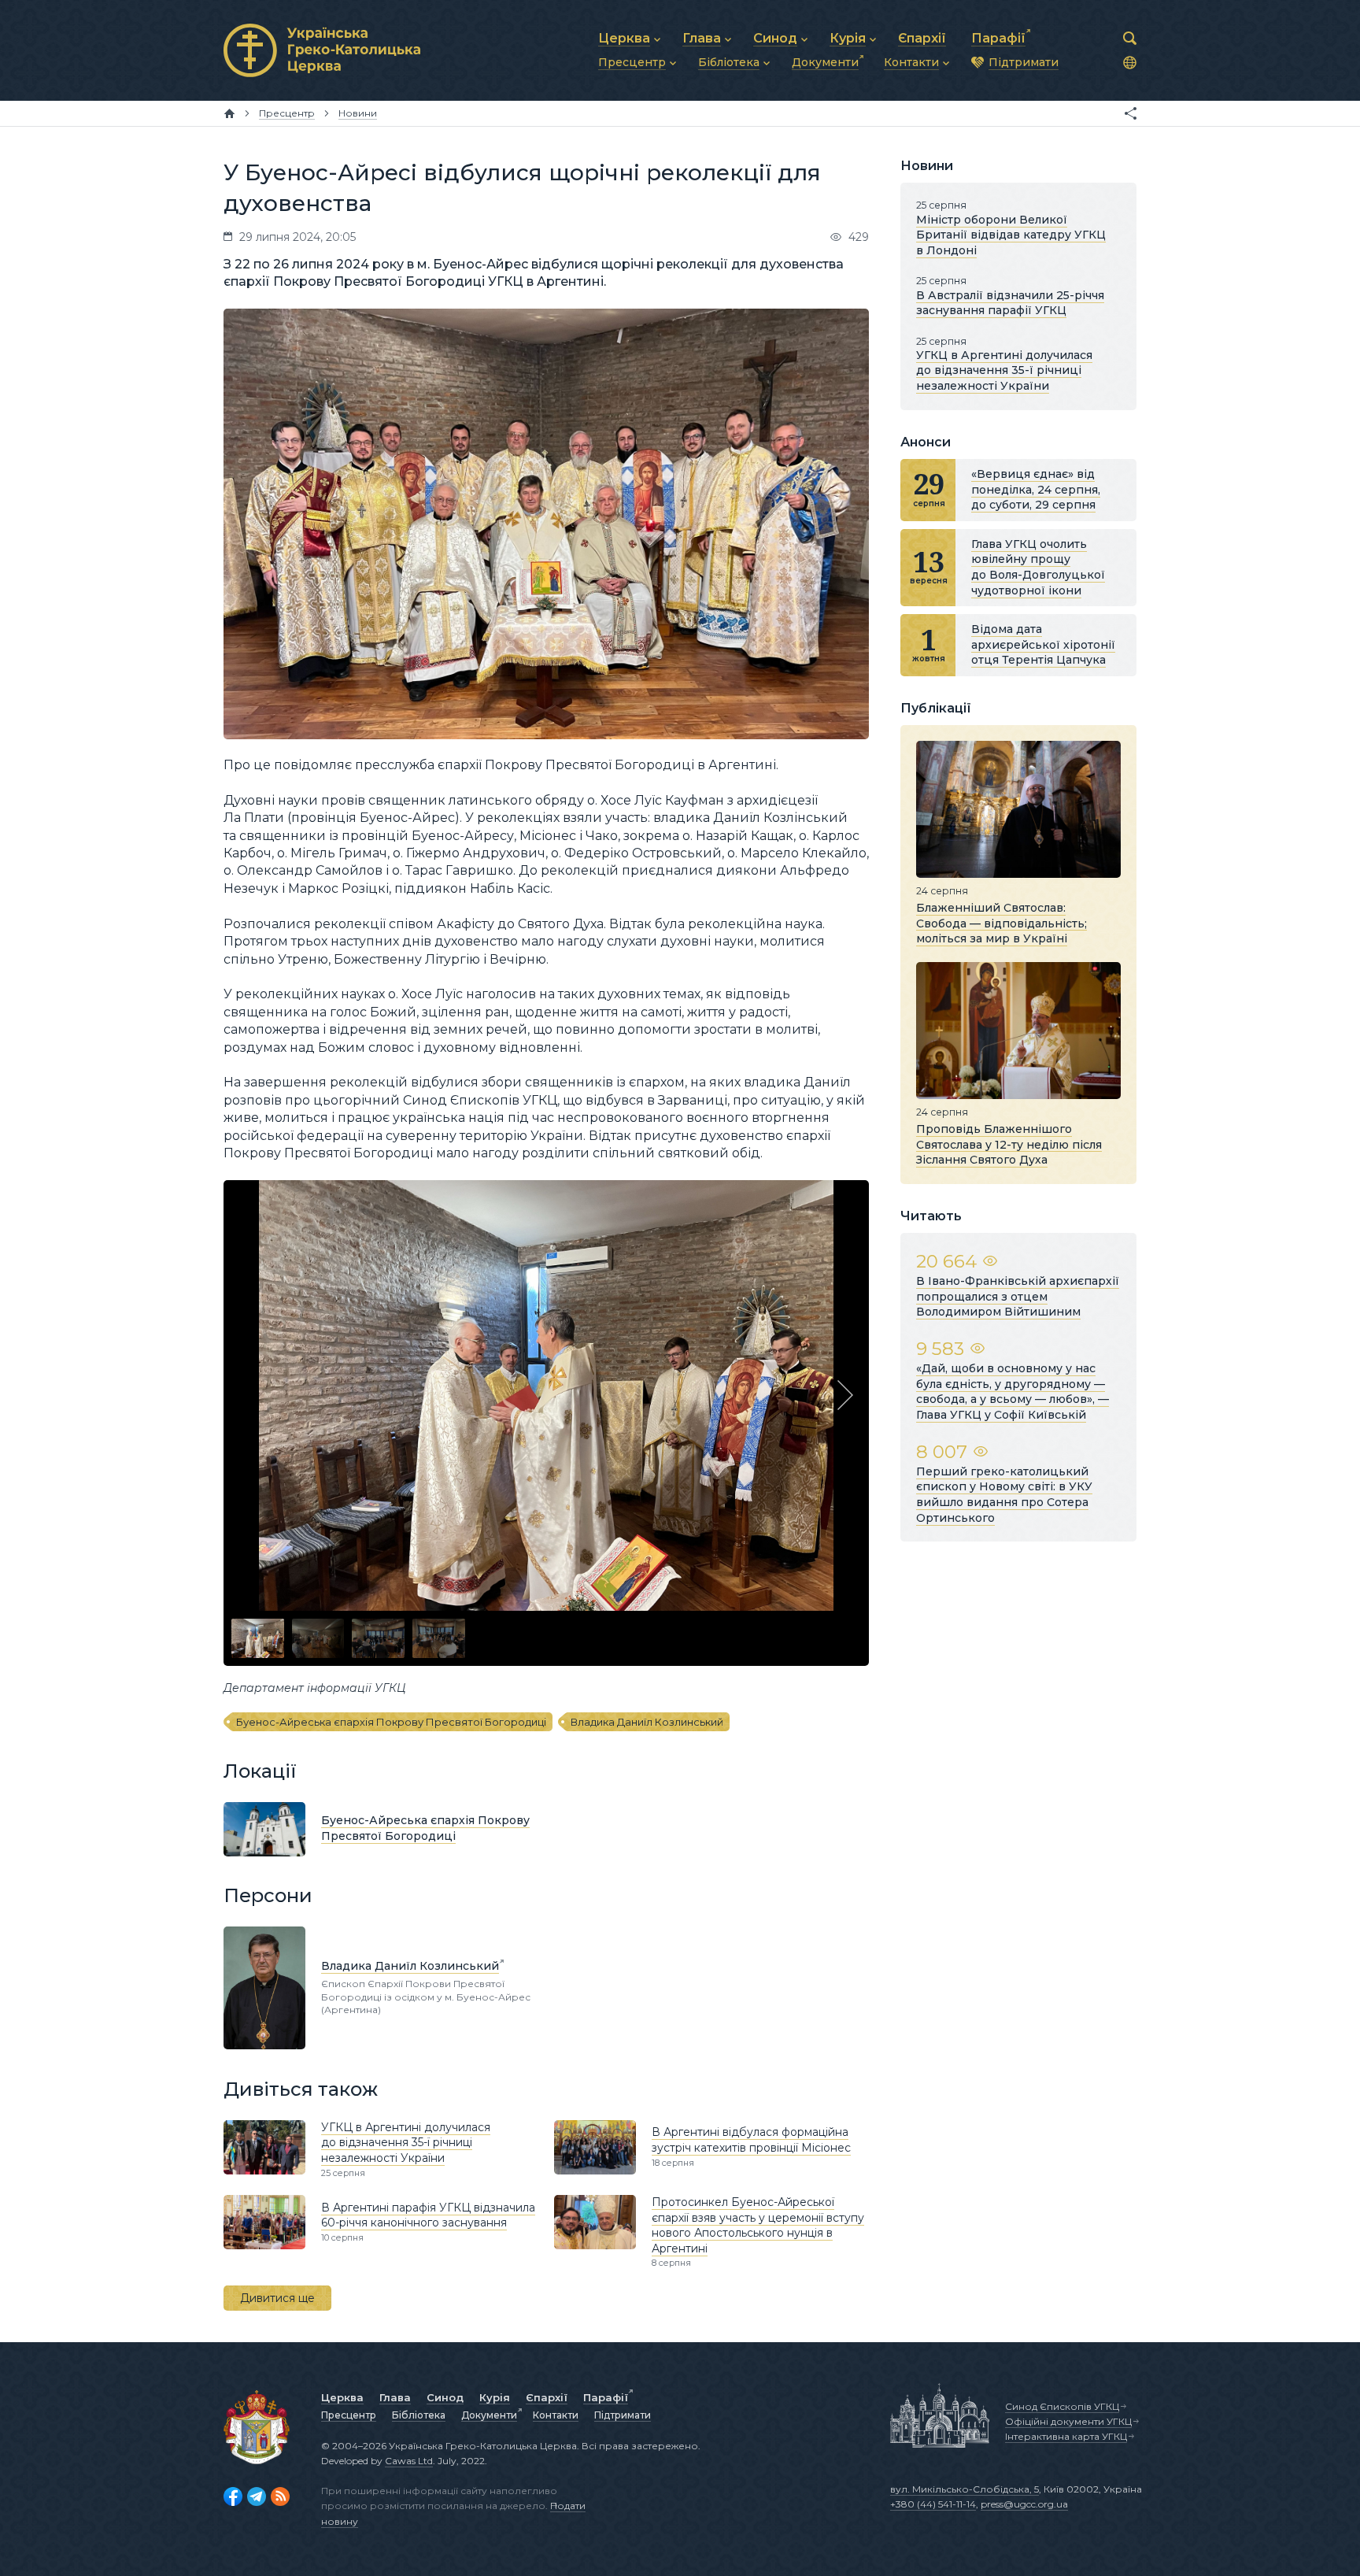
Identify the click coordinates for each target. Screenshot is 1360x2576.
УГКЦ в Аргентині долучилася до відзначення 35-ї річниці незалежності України (406, 2143)
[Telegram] (257, 2496)
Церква (342, 2397)
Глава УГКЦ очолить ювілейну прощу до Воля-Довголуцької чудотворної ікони (1038, 567)
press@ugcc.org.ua (1024, 2504)
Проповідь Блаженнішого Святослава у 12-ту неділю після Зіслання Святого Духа (1009, 1144)
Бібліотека (419, 2415)
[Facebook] (233, 2496)
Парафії (606, 2397)
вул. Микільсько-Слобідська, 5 (965, 2489)
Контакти (556, 2415)
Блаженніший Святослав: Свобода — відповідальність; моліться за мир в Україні (1002, 923)
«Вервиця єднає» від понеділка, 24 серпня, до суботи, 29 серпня (1036, 489)
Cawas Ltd (409, 2461)
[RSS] (280, 2496)
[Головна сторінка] (229, 113)
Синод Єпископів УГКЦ (1062, 2406)
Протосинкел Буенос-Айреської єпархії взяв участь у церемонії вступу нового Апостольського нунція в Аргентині (758, 2225)
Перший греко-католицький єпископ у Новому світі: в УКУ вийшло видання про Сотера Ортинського (1004, 1495)
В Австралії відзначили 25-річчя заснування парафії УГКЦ (1010, 303)
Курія (495, 2397)
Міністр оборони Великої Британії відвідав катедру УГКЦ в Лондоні (1011, 235)
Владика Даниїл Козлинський (647, 1722)
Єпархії (547, 2397)
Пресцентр (349, 2415)
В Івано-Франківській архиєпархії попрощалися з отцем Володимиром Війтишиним (1018, 1296)
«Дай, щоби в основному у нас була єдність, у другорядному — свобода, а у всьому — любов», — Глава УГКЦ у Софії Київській (1013, 1392)
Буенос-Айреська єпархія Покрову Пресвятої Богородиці (391, 1722)
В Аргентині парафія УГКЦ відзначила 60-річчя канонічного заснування (428, 2215)
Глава (395, 2397)
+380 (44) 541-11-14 (933, 2504)
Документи (489, 2415)
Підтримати (623, 2415)
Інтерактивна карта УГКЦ (1066, 2436)
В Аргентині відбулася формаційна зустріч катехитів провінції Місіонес (751, 2140)
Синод (445, 2397)
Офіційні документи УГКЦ (1068, 2421)
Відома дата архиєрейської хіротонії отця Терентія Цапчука (1043, 644)
